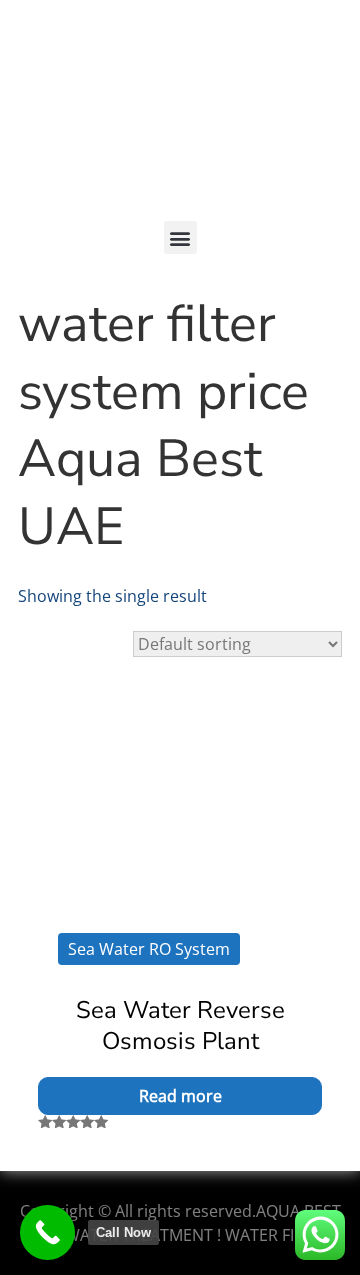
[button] (180, 237)
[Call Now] (47, 1232)
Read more (180, 1096)
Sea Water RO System (149, 949)
